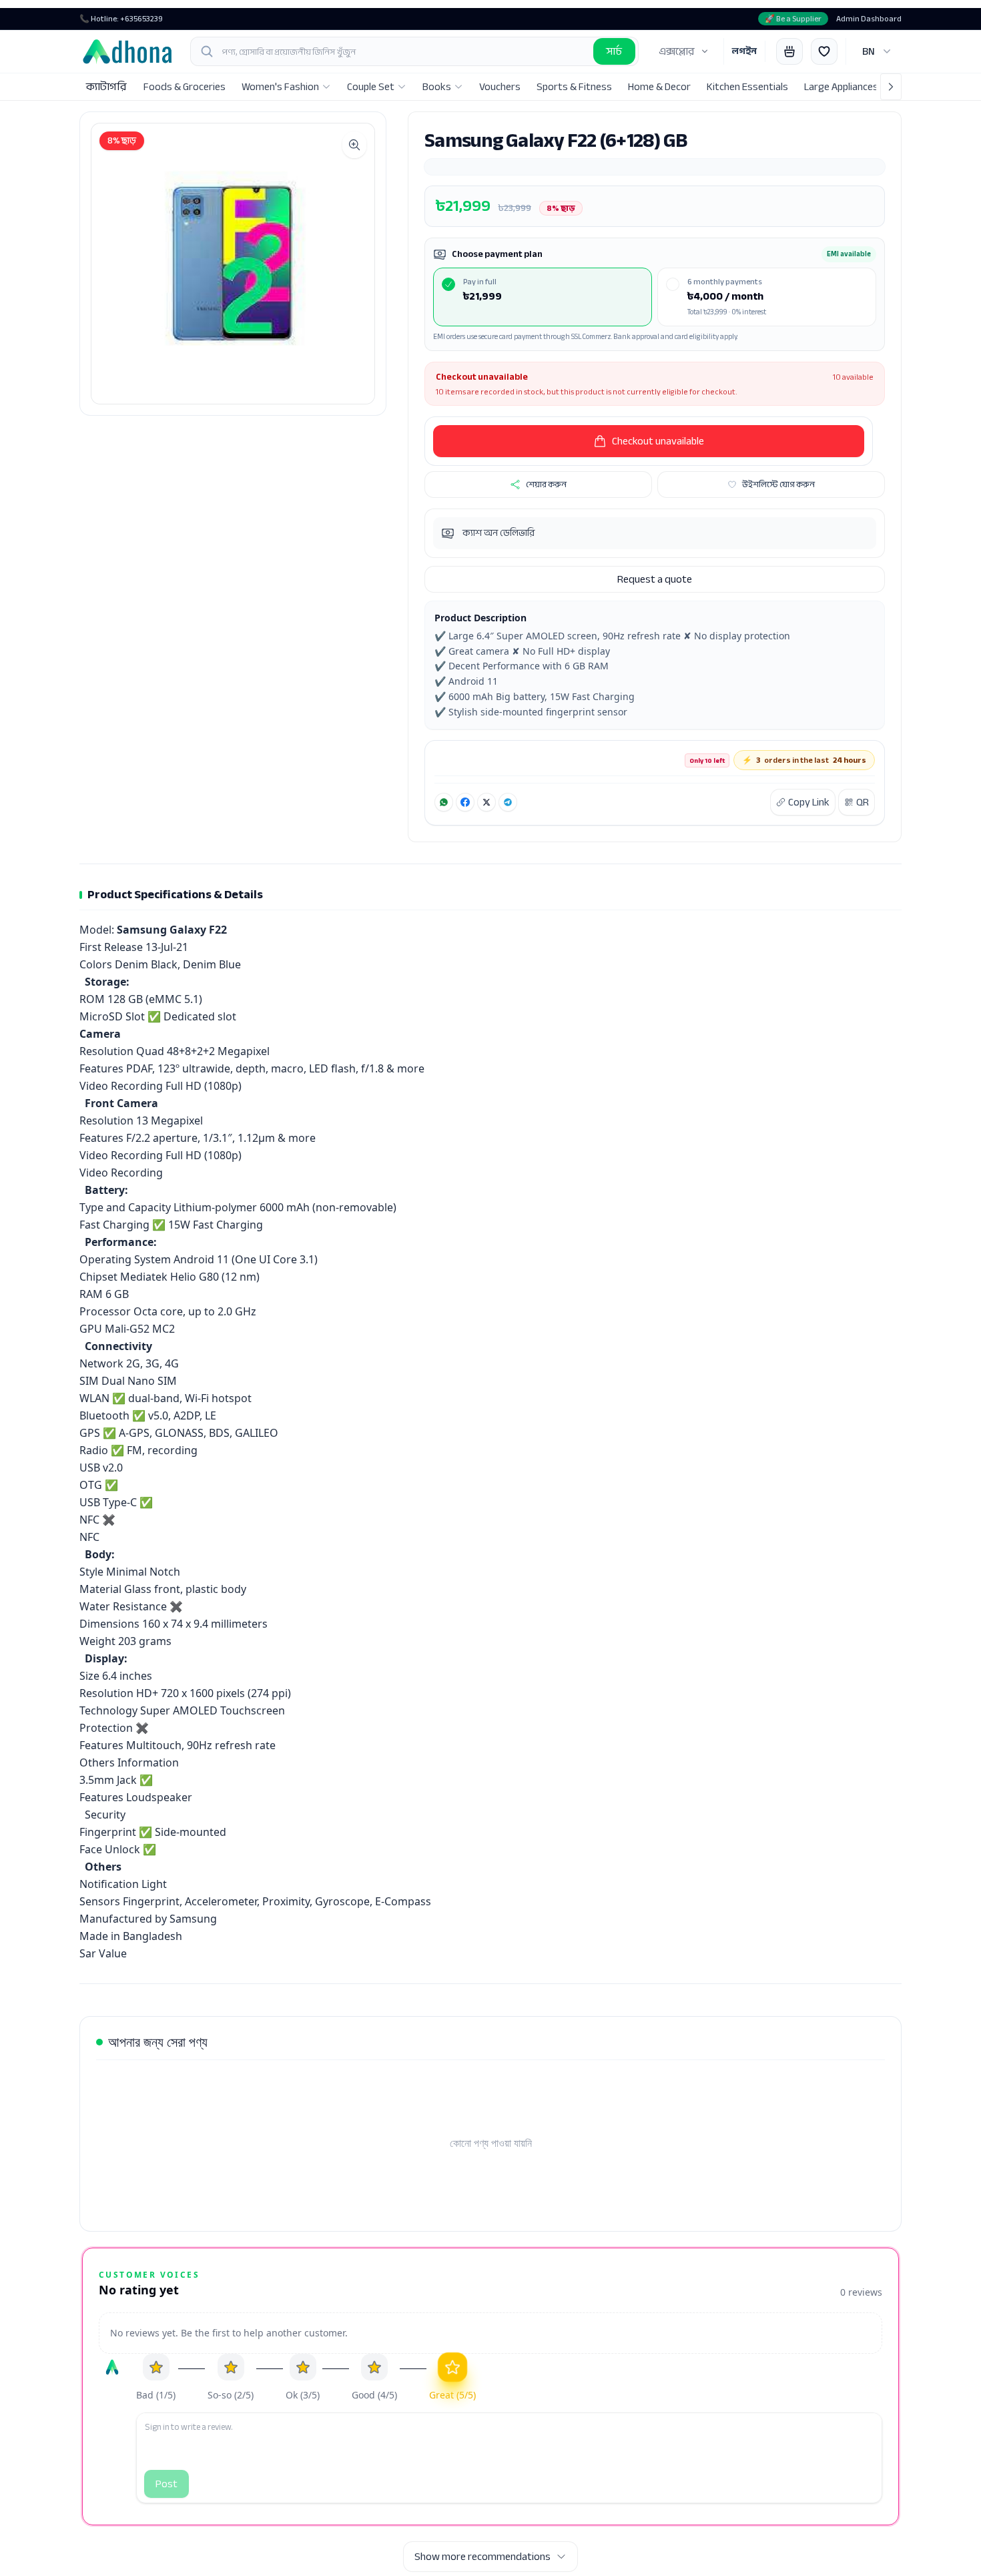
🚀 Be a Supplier (793, 19)
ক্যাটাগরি (106, 87)
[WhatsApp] (444, 802)
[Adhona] (127, 51)
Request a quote (655, 579)
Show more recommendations (482, 2557)
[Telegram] (508, 802)
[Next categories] (891, 87)
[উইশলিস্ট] (824, 51)
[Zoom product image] (354, 145)
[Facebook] (465, 802)
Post (167, 2484)
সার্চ (614, 51)
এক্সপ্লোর (676, 51)
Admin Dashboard (869, 19)
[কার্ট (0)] (789, 51)
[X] (486, 802)
